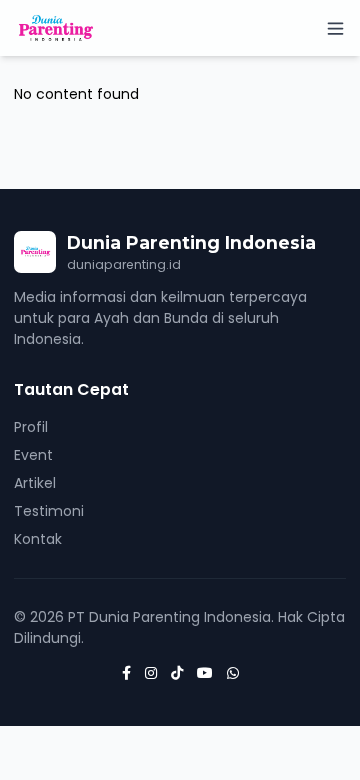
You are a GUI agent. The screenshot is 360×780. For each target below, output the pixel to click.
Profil (31, 427)
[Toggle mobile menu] (335, 28)
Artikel (35, 483)
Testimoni (49, 511)
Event (33, 455)
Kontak (38, 539)
